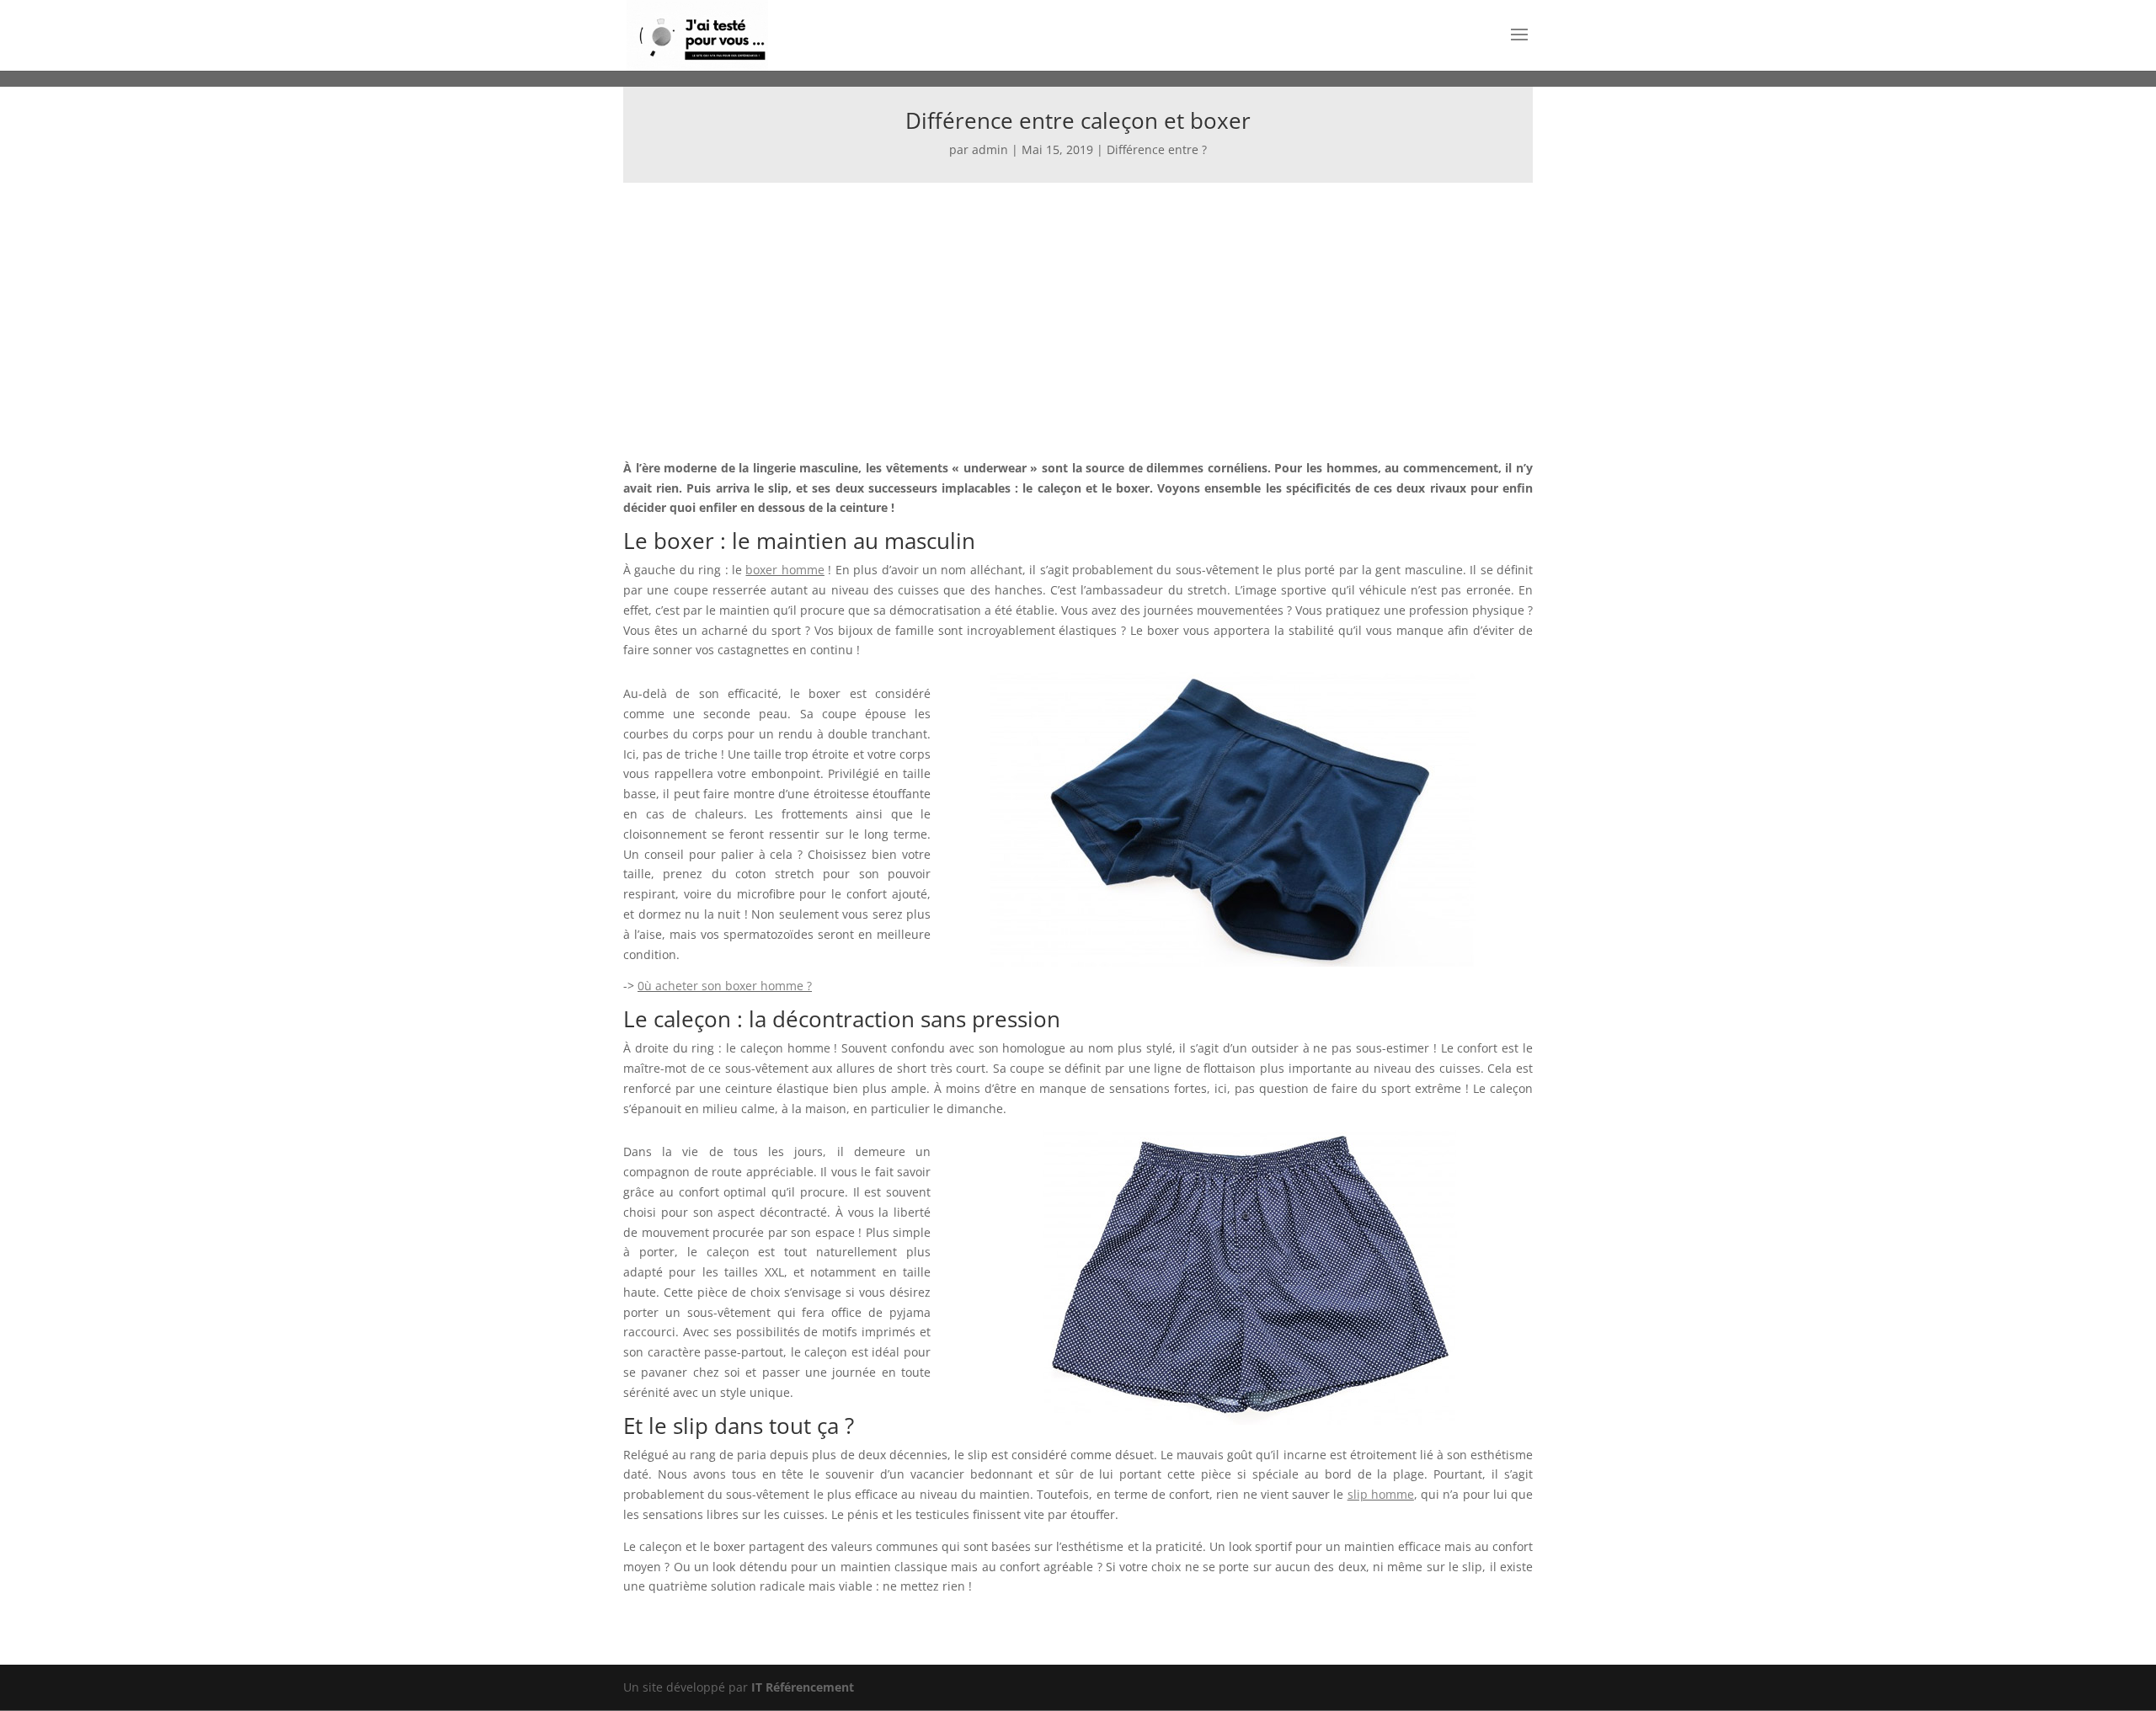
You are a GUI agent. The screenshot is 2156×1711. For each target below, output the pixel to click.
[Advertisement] (1078, 309)
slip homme (1381, 1494)
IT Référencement (803, 1687)
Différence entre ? (1157, 149)
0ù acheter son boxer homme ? (725, 986)
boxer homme (784, 570)
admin (990, 149)
